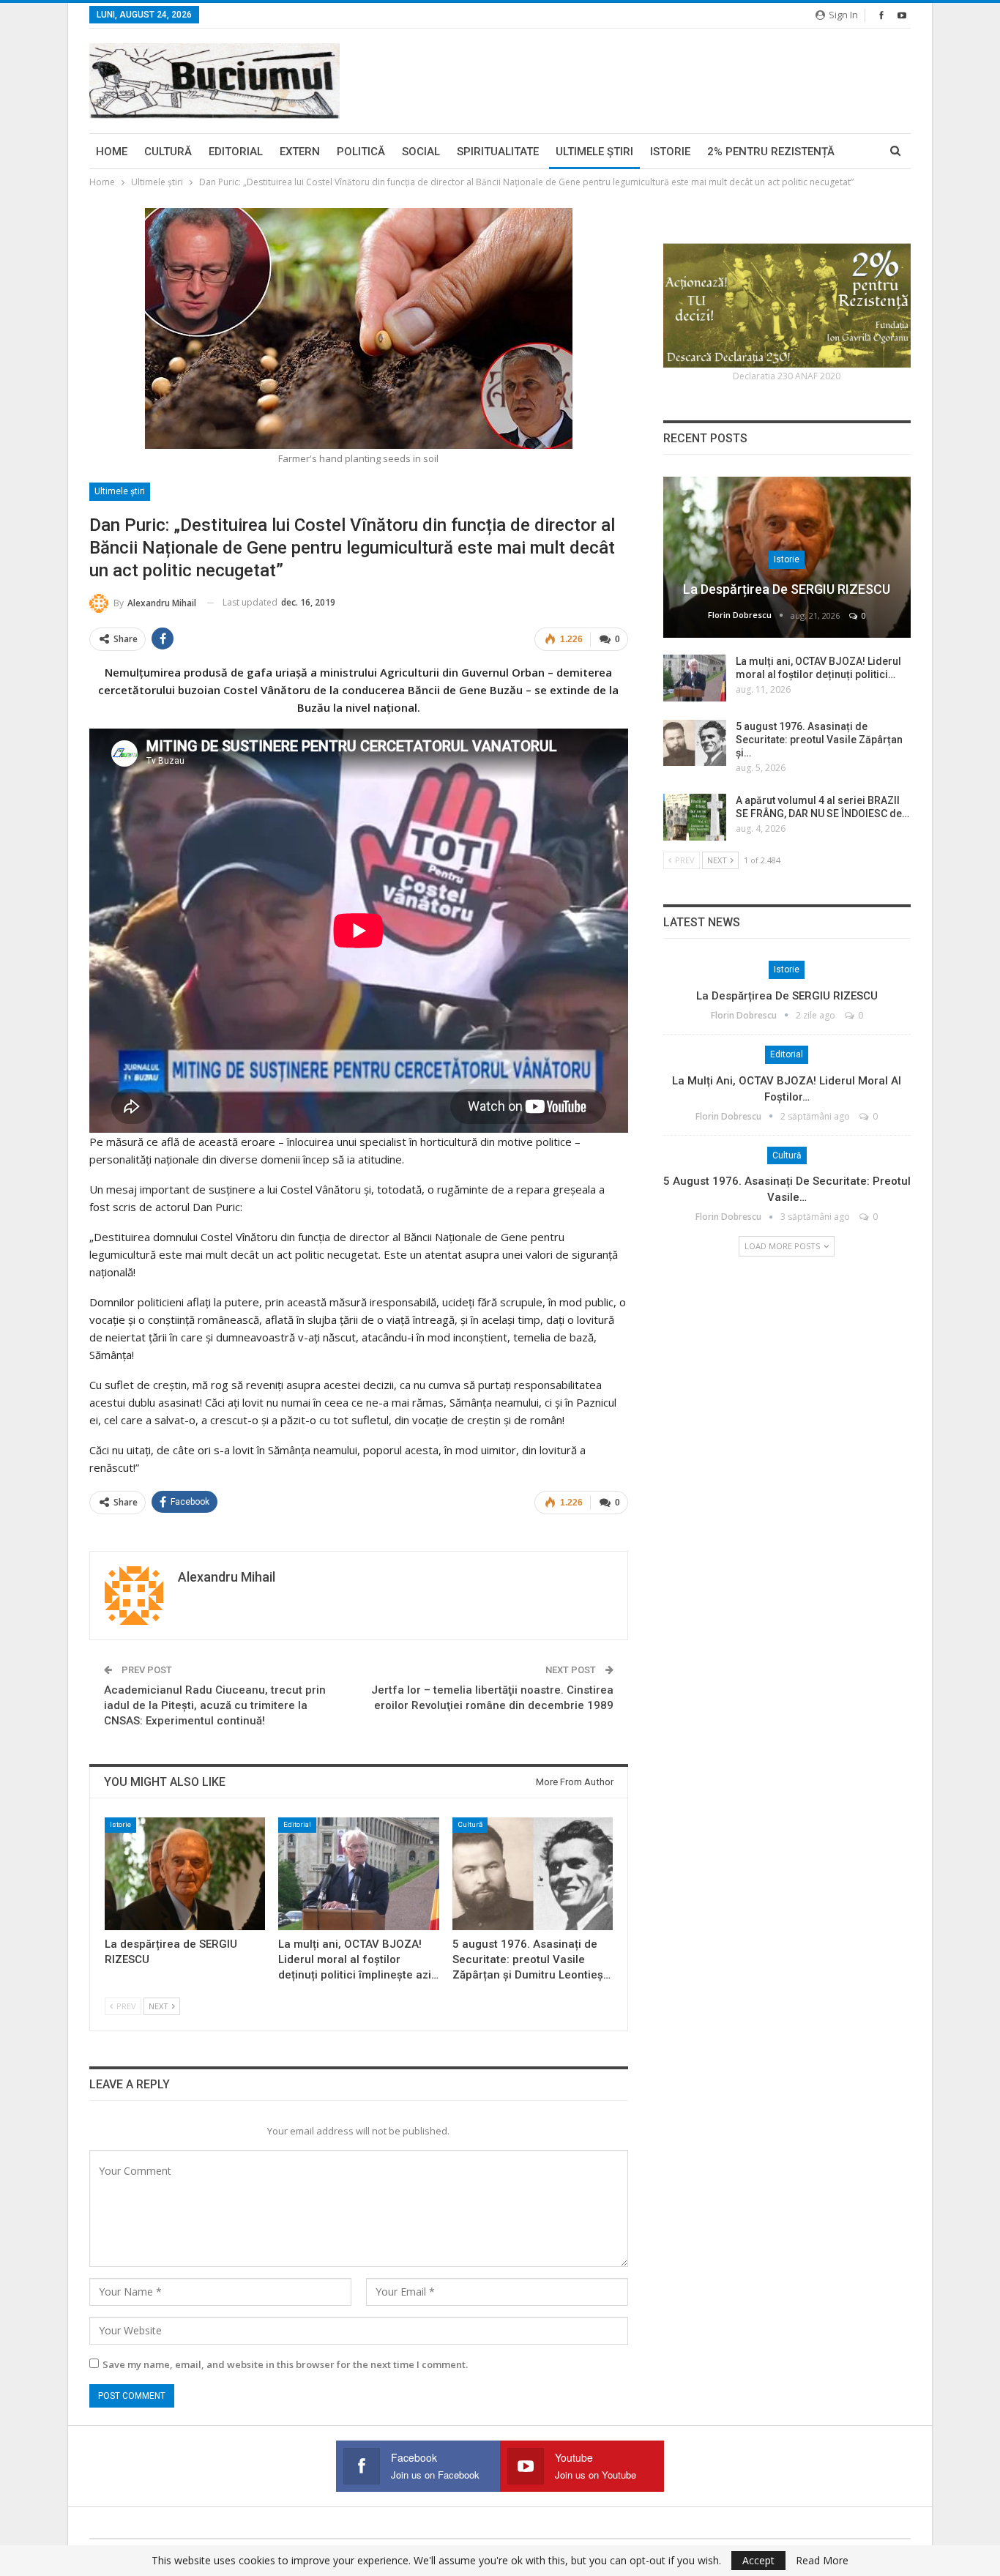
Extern (300, 152)
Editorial (236, 152)
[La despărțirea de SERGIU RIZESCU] (185, 1873)
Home (112, 152)
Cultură (168, 152)
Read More (822, 2561)
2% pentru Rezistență (771, 152)
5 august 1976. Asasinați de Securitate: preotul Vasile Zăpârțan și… (819, 740)
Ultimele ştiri (594, 152)
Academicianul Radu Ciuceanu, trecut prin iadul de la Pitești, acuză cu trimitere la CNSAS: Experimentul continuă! (215, 1705)
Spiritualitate (498, 152)
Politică (361, 152)
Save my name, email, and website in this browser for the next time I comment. (285, 2364)
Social (421, 152)
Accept (758, 2560)
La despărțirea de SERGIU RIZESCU (787, 589)
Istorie (670, 152)
